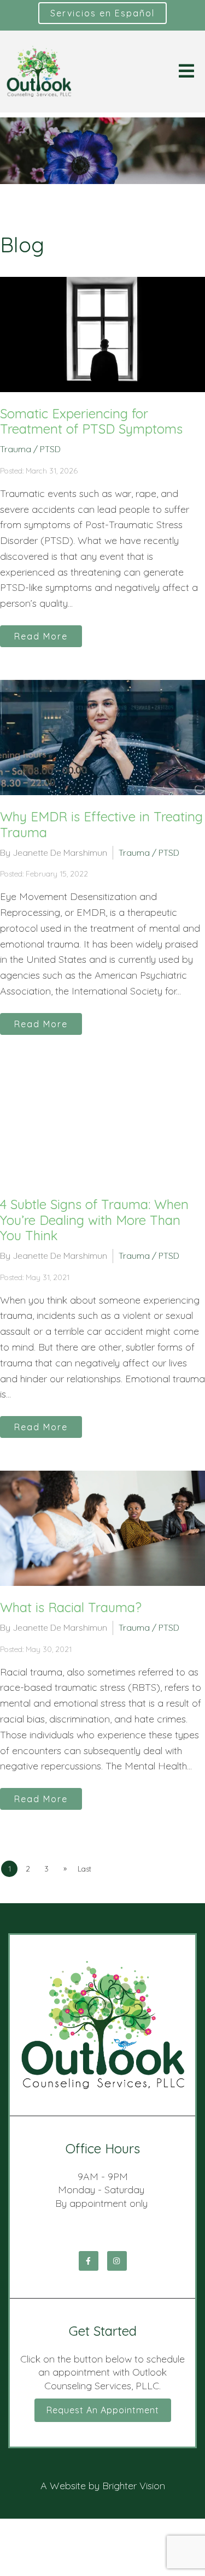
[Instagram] (117, 2261)
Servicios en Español (102, 13)
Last (84, 1869)
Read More (41, 636)
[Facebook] (89, 2261)
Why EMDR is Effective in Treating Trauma (101, 824)
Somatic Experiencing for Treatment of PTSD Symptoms (91, 421)
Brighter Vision (134, 2486)
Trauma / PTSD (30, 449)
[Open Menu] (186, 72)
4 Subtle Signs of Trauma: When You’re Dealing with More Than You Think (94, 1220)
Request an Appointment (103, 2410)
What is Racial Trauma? (71, 1607)
